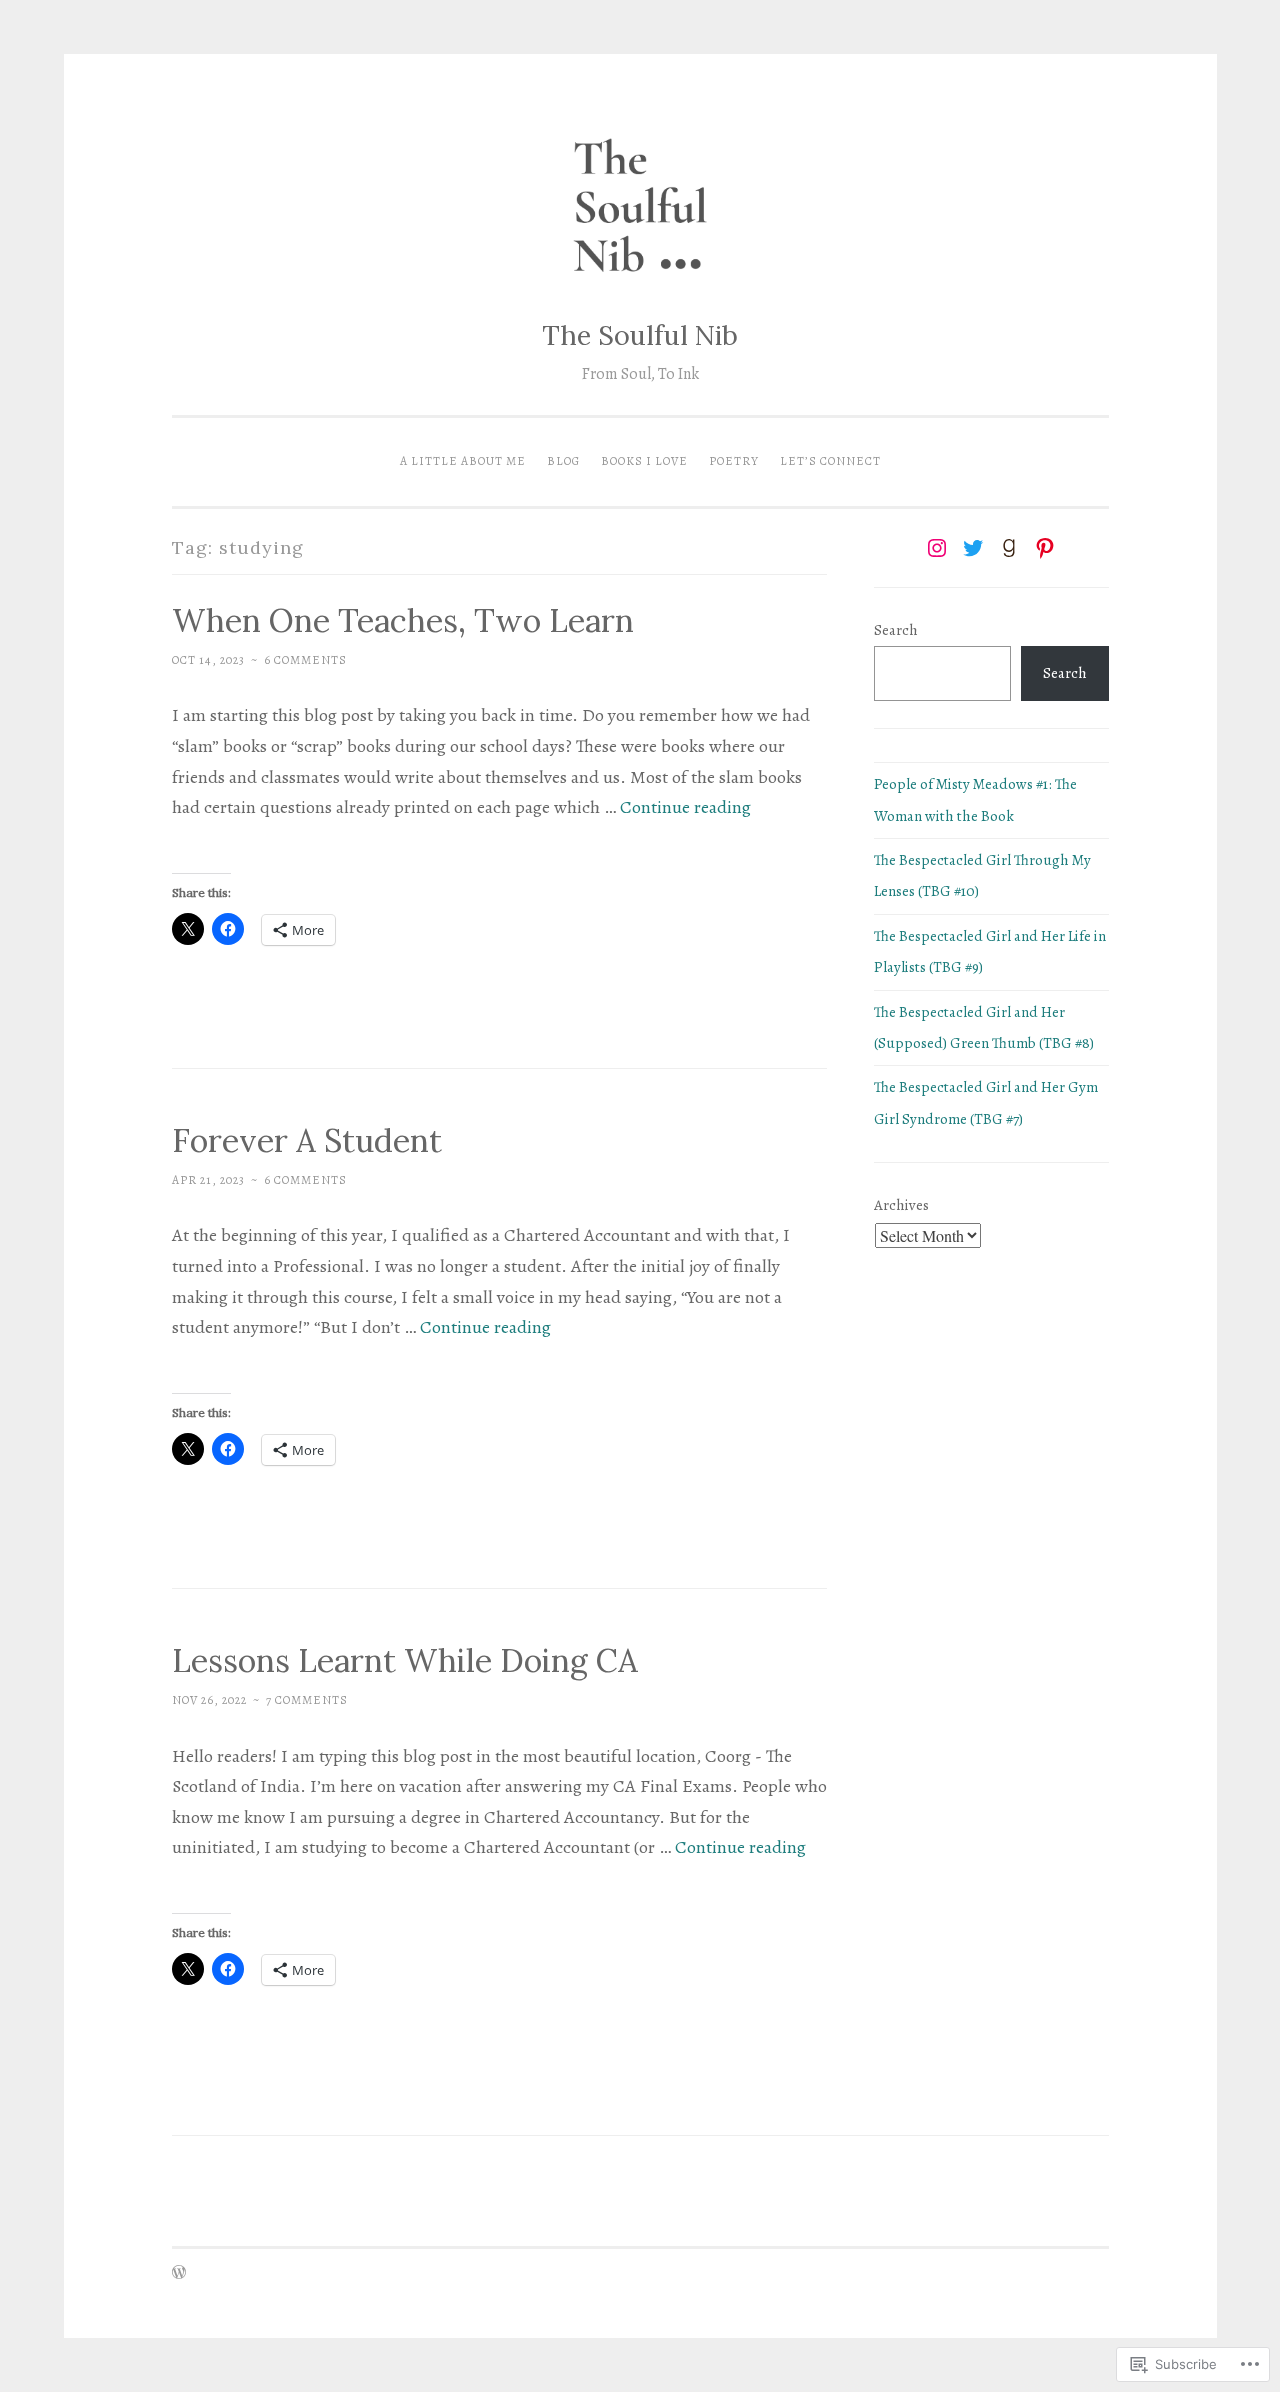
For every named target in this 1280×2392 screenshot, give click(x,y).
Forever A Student (307, 1140)
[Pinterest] (1045, 548)
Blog (563, 461)
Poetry (734, 461)
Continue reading (685, 807)
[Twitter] (973, 548)
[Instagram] (937, 548)
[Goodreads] (1009, 548)
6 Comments (305, 660)
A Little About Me (463, 461)
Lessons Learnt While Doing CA (405, 1660)
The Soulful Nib (640, 335)
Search (896, 630)
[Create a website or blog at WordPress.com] (179, 2274)
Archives (901, 1205)
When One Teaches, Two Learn (403, 620)
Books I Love (644, 461)
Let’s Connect (830, 461)
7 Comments (307, 1700)
